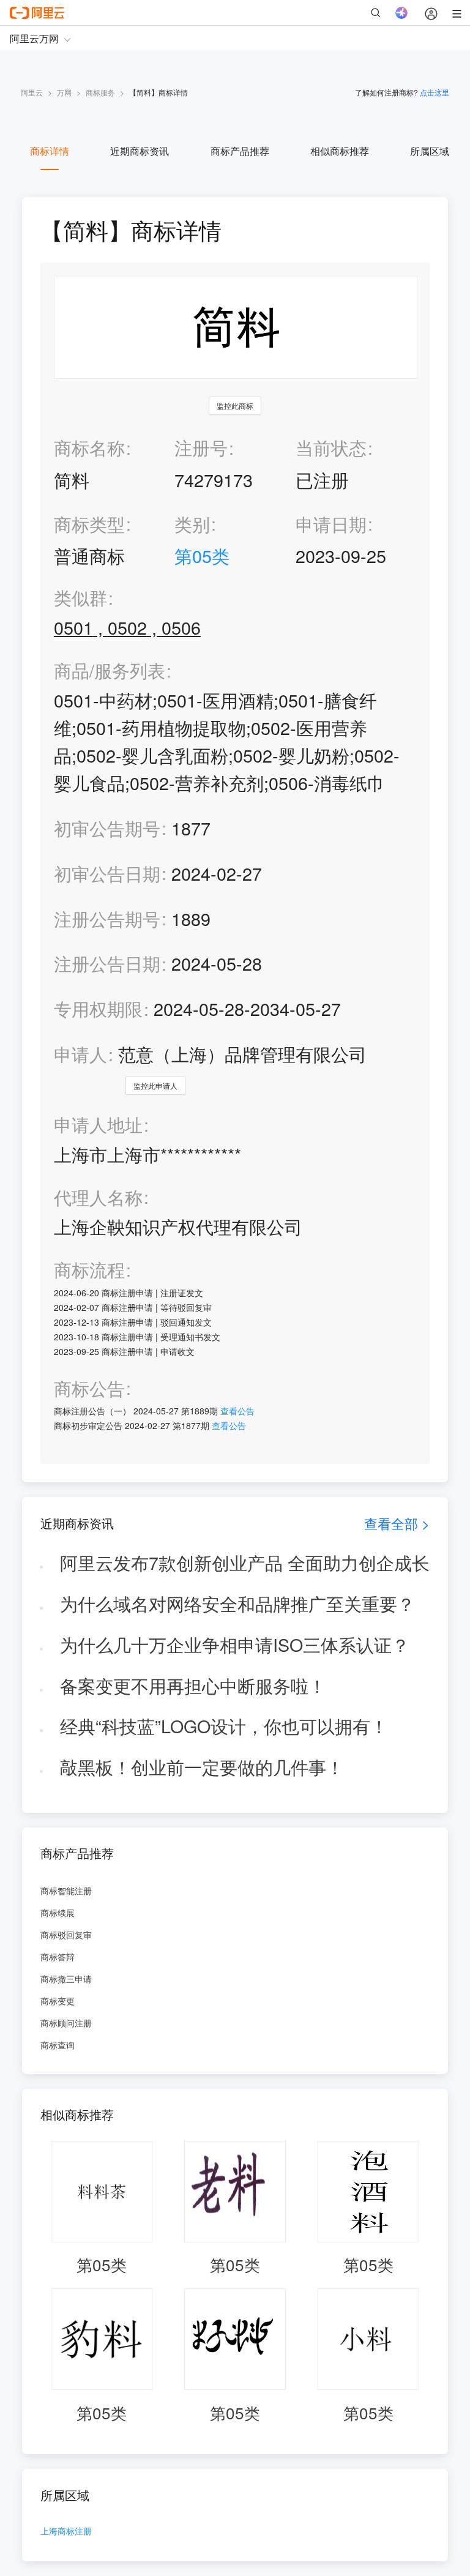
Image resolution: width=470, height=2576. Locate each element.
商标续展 (58, 1913)
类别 (192, 524)
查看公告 (237, 1411)
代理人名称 (98, 1197)
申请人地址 (98, 1125)
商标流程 (89, 1270)
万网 (64, 92)
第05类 (202, 555)
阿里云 (32, 92)
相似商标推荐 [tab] (340, 151)
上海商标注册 (66, 2532)
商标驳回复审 (66, 1935)
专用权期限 (98, 1008)
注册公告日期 (107, 963)
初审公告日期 (107, 873)
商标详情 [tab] (50, 151)
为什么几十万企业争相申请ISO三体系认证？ (235, 1644)
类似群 (80, 598)
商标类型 (89, 524)
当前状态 (331, 447)
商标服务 (100, 92)
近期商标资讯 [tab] (140, 151)
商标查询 (58, 2045)
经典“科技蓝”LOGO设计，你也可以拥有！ (224, 1726)
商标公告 (89, 1388)
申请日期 (331, 524)
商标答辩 (58, 1957)
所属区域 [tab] (430, 151)
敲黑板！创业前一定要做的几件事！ (202, 1767)
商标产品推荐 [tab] (240, 151)
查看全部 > (397, 1523)
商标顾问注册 (66, 2023)
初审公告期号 (107, 828)
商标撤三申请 (66, 1979)
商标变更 (58, 2001)
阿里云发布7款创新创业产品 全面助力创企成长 (245, 1562)
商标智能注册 (66, 1891)
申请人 (80, 1054)
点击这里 (435, 92)
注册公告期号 (107, 918)
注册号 (201, 447)
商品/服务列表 (110, 670)
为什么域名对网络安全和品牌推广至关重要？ (237, 1603)
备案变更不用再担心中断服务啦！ (193, 1685)
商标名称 (89, 447)
